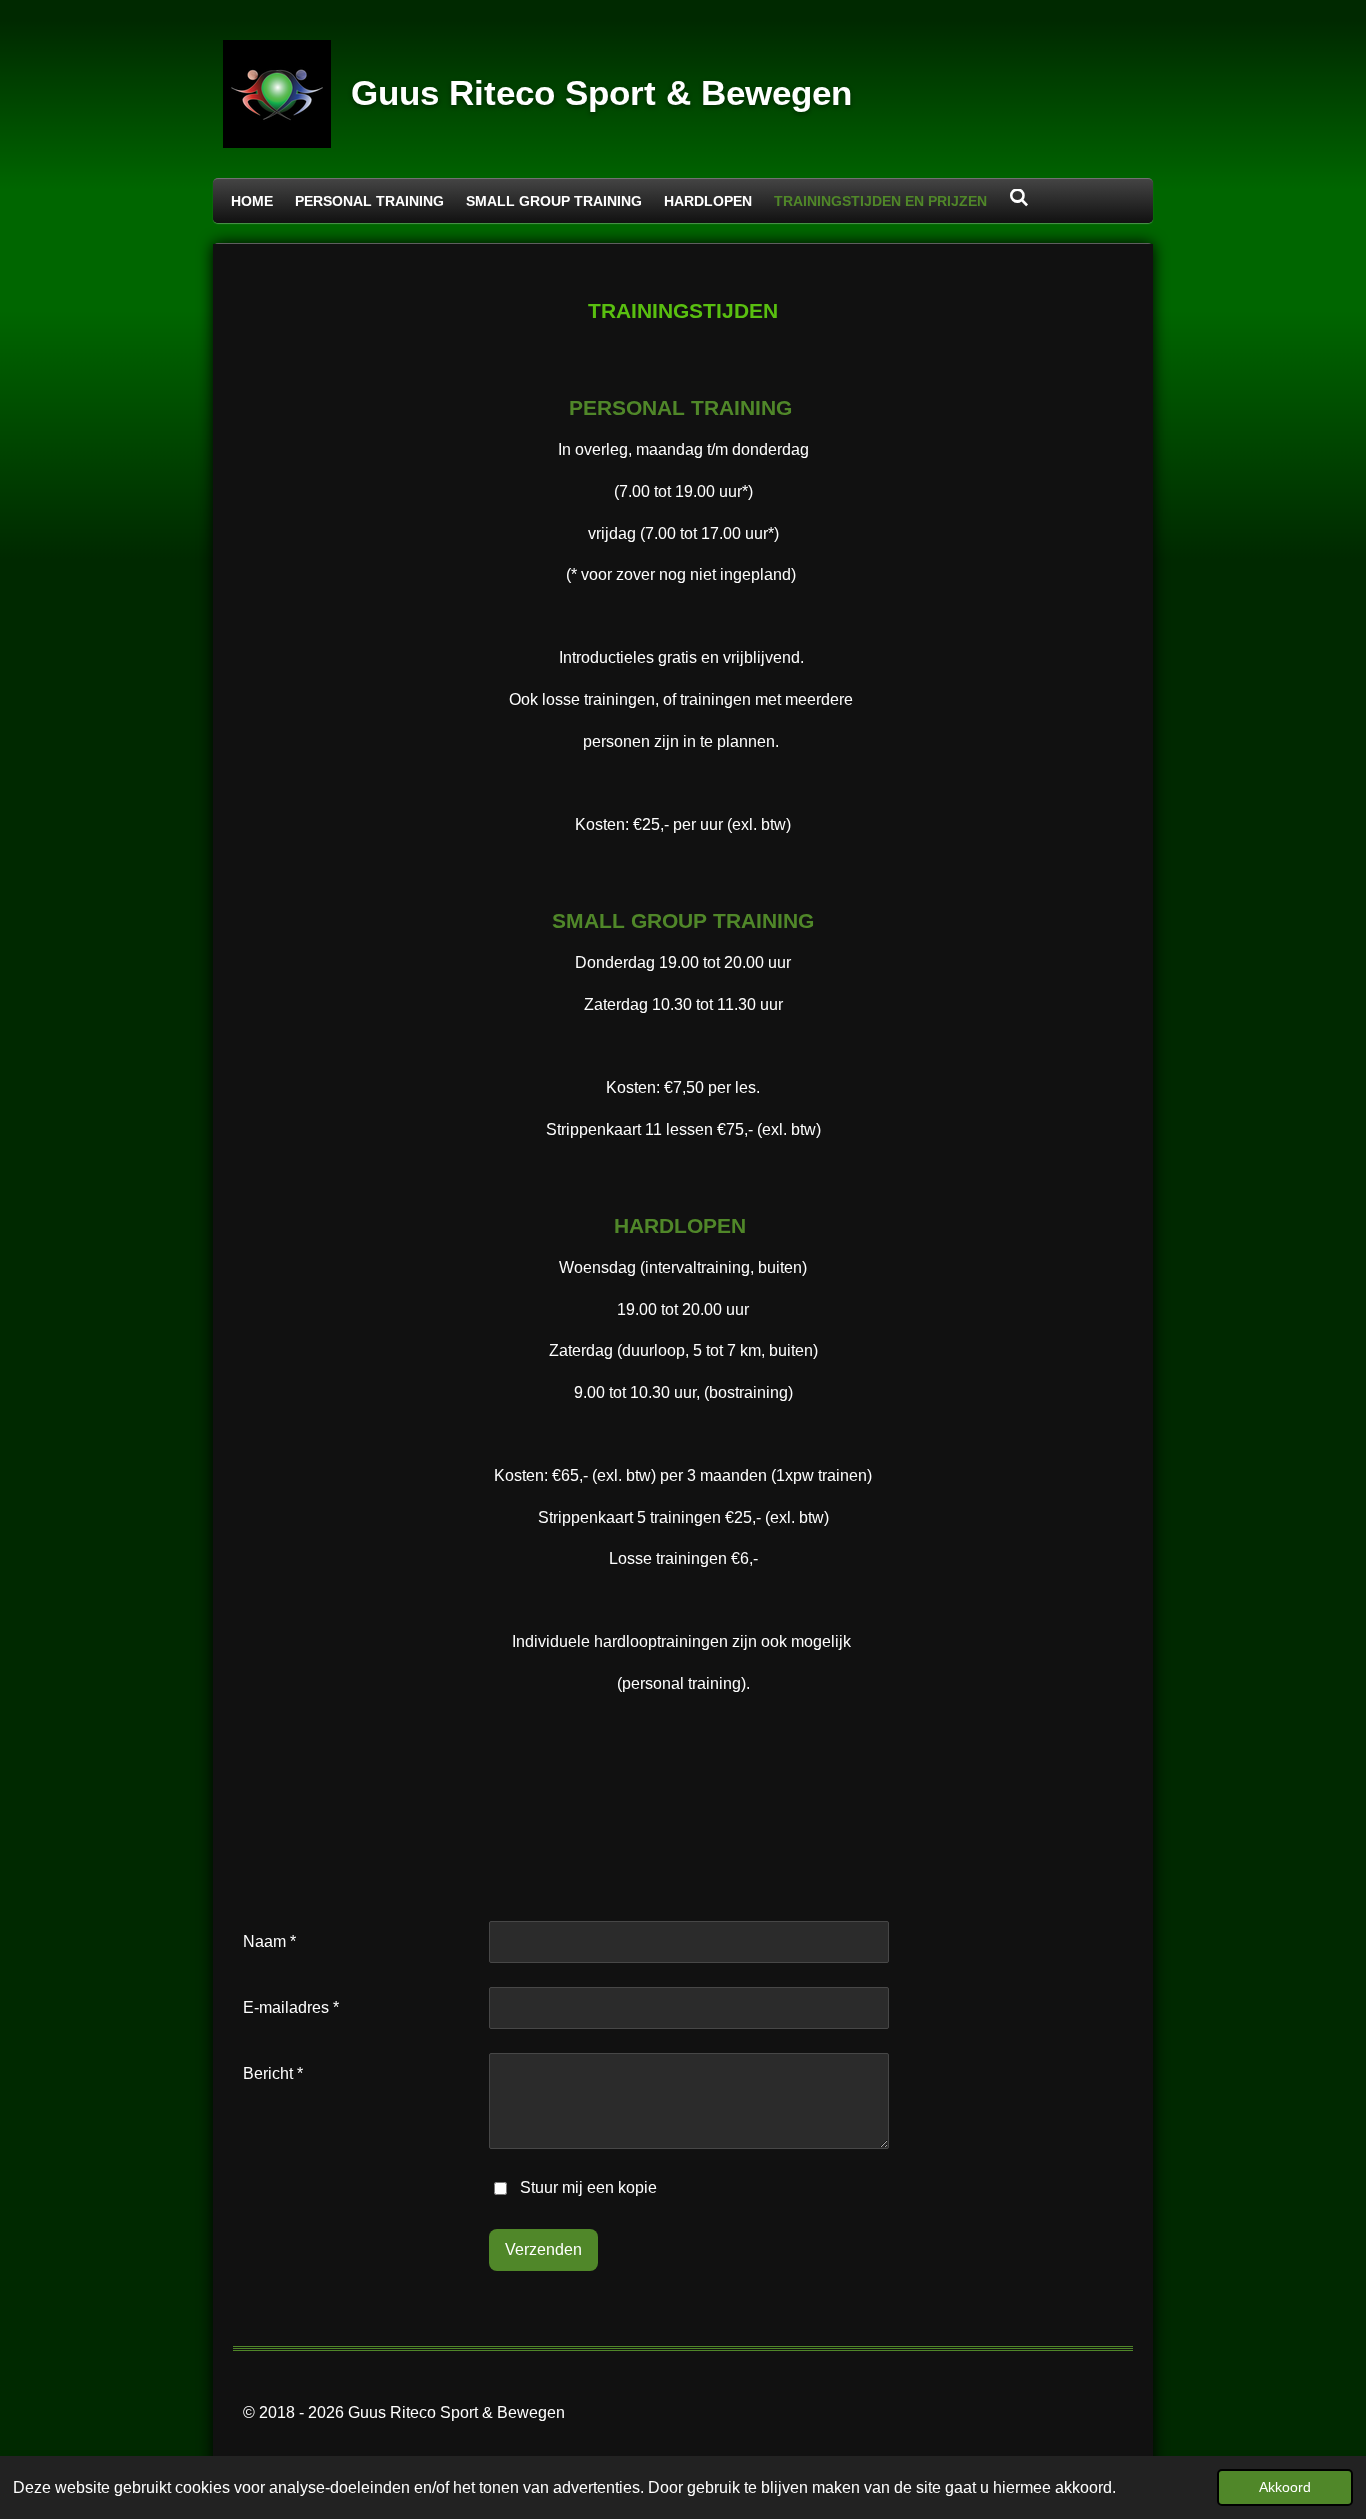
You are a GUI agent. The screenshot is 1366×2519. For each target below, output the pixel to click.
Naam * (269, 1941)
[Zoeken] (1019, 198)
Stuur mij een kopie (588, 2187)
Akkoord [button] (1285, 2487)
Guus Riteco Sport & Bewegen (601, 92)
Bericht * (273, 2073)
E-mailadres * (291, 2007)
